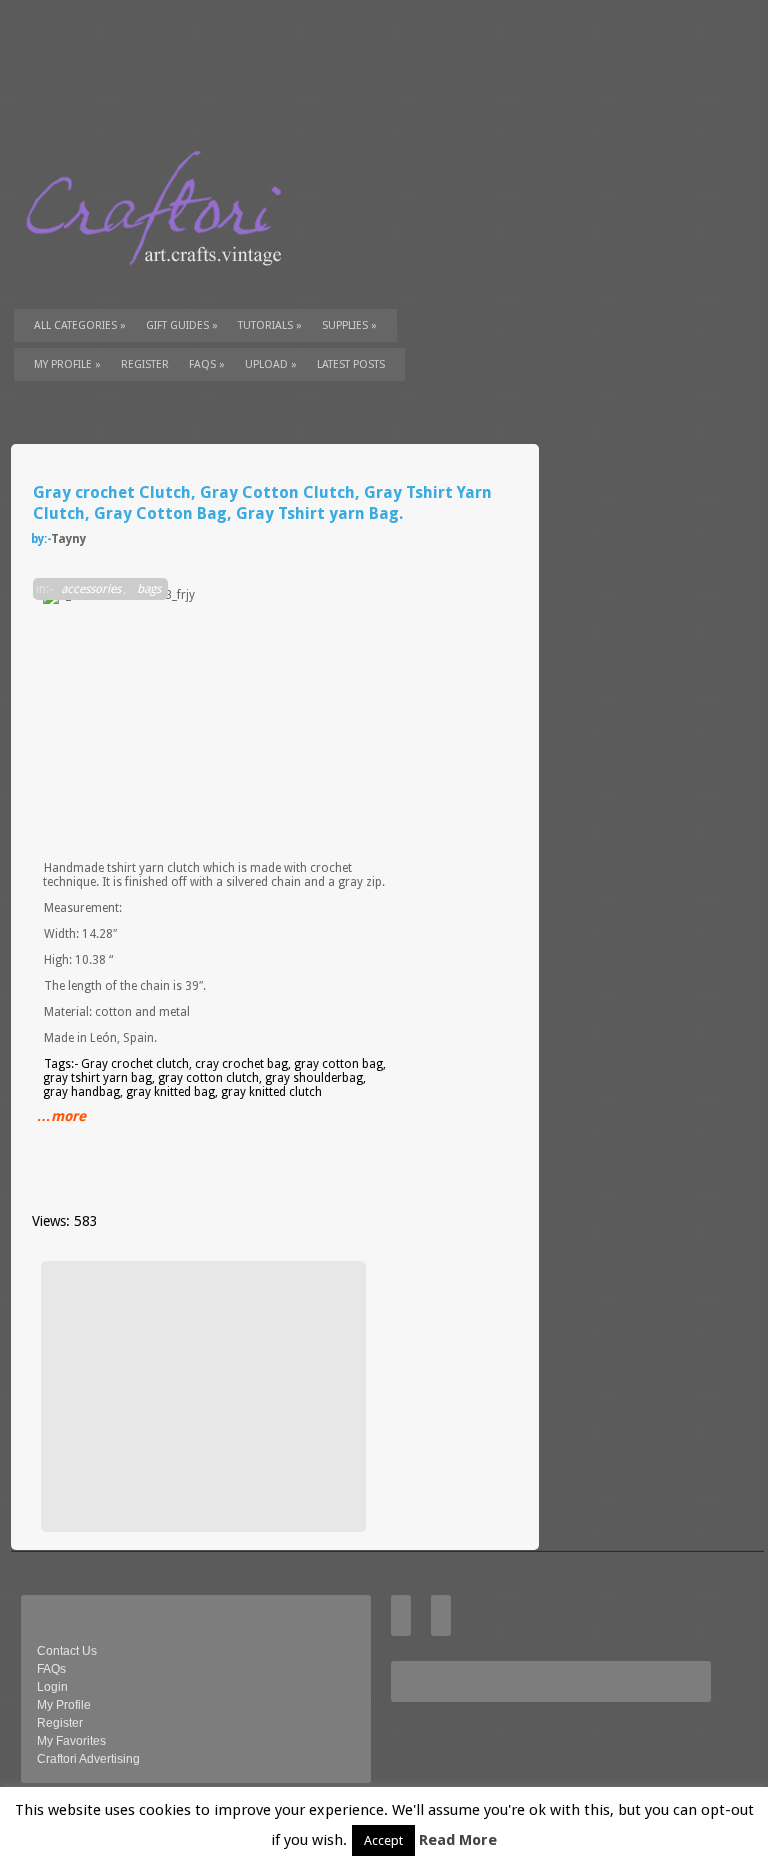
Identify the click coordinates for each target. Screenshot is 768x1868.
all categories (80, 325)
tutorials (270, 325)
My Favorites (71, 1741)
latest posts (351, 364)
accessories (91, 589)
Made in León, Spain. (100, 1038)
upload (271, 364)
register (145, 364)
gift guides (182, 325)
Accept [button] (383, 1840)
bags (149, 589)
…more (61, 1116)
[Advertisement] (201, 1396)
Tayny (68, 539)
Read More (458, 1840)
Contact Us (67, 1651)
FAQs (207, 364)
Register (60, 1723)
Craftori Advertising (88, 1759)
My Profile (67, 364)
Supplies (349, 325)
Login (52, 1687)
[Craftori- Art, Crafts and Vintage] (161, 284)
